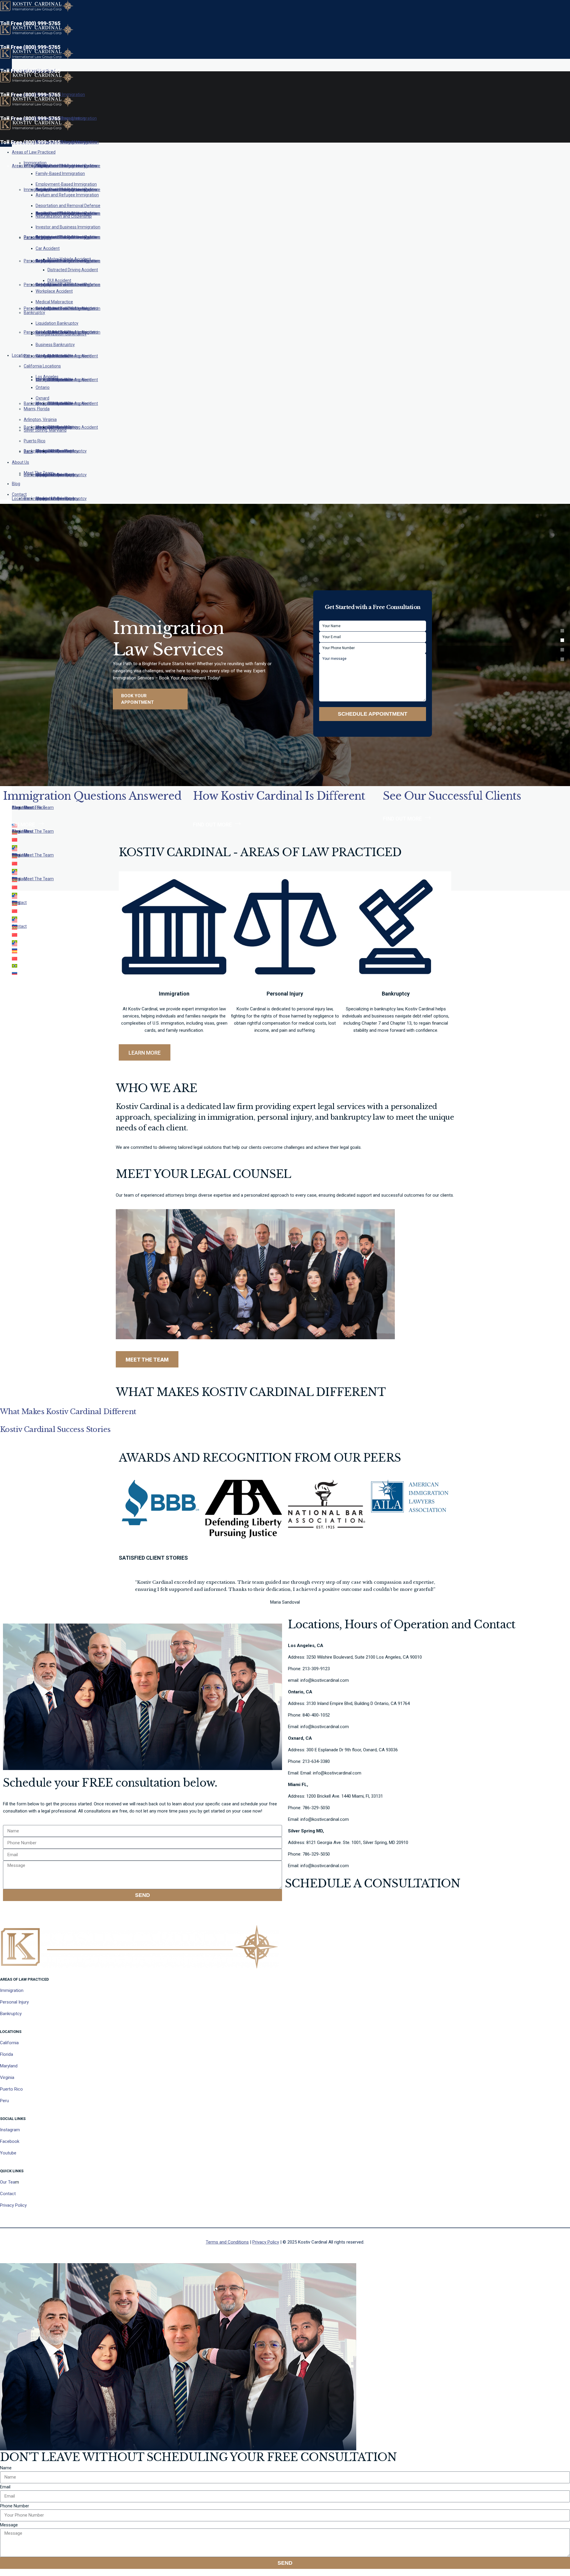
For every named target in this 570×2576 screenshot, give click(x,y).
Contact (8, 2194)
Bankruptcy (11, 2014)
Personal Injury (14, 2002)
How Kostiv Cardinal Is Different (279, 796)
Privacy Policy (13, 2205)
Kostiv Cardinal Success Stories (55, 1429)
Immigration (12, 1990)
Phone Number (15, 2506)
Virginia (7, 2077)
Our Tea (8, 2182)
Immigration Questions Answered (92, 796)
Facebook (10, 2141)
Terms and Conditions (227, 2242)
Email (5, 2487)
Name (6, 2468)
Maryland (9, 2066)
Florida (7, 2054)
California (9, 2043)
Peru (4, 2101)
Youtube (8, 2153)
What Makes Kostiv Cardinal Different (68, 1412)
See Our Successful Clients (452, 796)
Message (9, 2525)
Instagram (10, 2130)
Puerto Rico (11, 2089)
